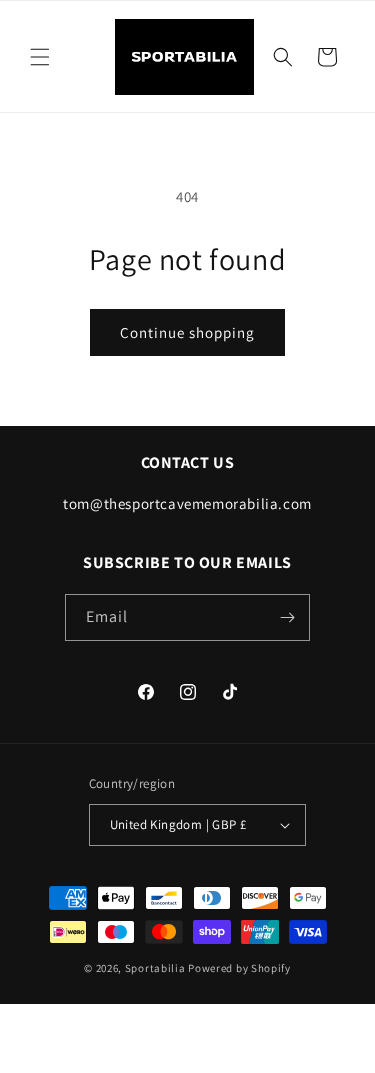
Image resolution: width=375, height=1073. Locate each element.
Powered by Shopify (239, 968)
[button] (40, 57)
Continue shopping (187, 332)
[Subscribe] (287, 617)
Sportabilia (155, 968)
